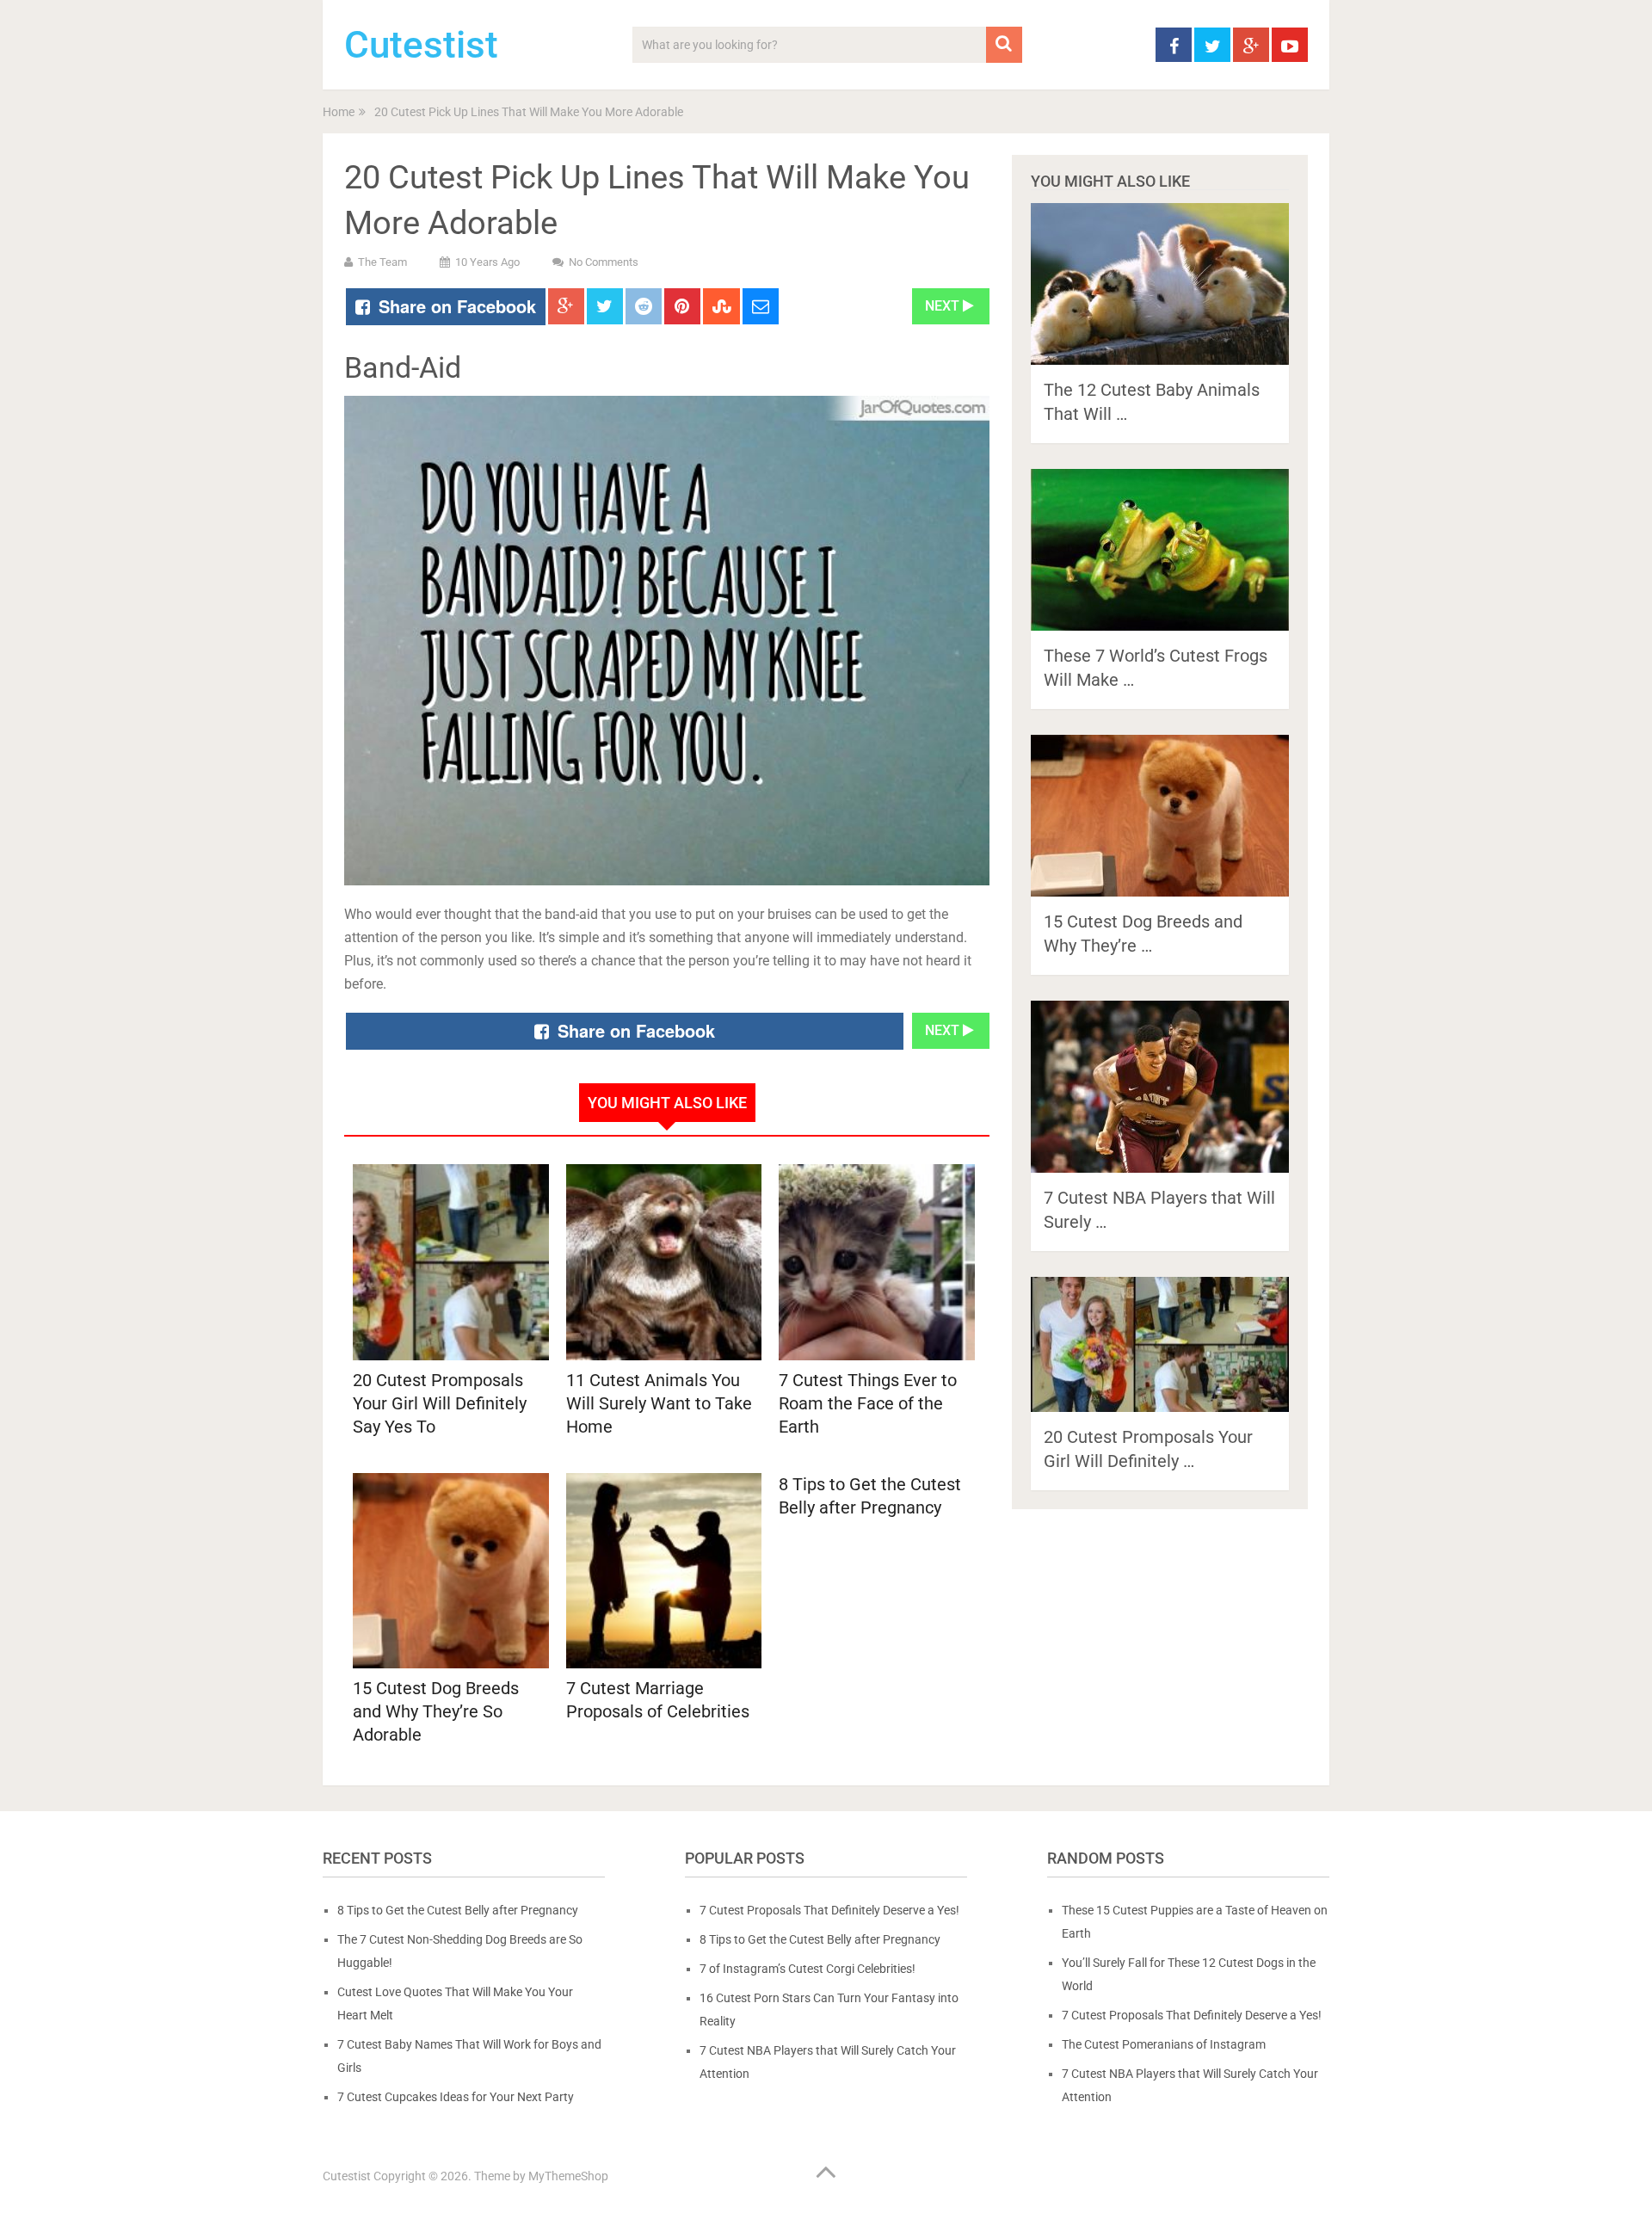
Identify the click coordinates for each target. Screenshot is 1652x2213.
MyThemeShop (568, 2176)
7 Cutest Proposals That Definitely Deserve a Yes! (829, 1910)
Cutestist (421, 45)
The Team (382, 262)
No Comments (604, 262)
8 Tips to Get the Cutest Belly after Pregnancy (870, 1496)
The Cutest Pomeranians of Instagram (1164, 2044)
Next (944, 306)
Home (339, 112)
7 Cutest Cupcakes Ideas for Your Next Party (456, 2097)
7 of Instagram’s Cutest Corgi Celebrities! (808, 1969)
